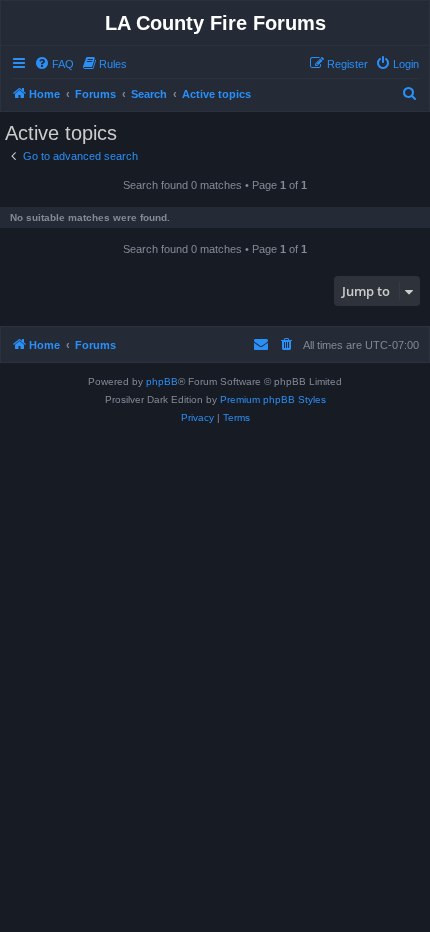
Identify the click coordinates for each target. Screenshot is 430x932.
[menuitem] (54, 64)
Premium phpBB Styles (273, 399)
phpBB (162, 381)
